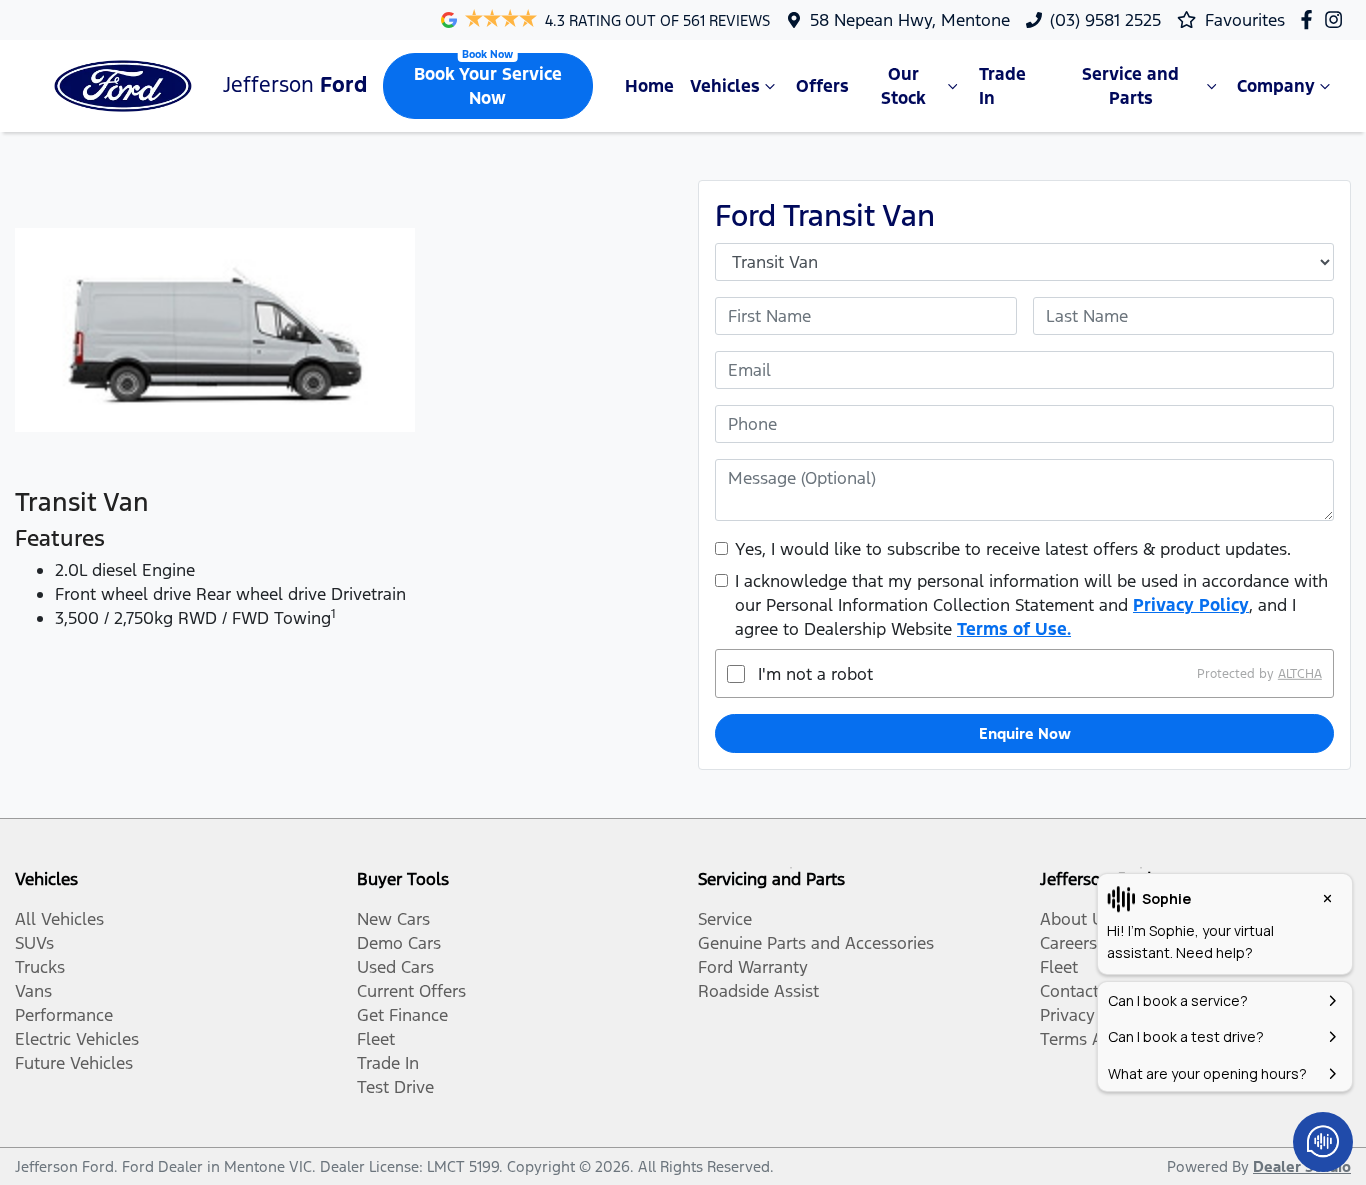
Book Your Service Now (488, 86)
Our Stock (903, 86)
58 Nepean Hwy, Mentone (910, 20)
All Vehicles (59, 919)
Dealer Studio (1302, 1166)
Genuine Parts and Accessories (816, 943)
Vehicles (725, 86)
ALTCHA (1300, 674)
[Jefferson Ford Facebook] (1310, 19)
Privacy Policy (1191, 605)
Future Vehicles (74, 1063)
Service (725, 919)
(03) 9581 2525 (1105, 20)
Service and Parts (1130, 86)
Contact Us (1082, 991)
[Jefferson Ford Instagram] (1337, 19)
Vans (33, 991)
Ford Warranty (753, 967)
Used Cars (395, 967)
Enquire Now (1025, 733)
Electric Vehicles (77, 1039)
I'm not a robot (815, 674)
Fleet (376, 1039)
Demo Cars (399, 943)
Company (1276, 86)
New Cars (393, 919)
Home (649, 86)
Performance (64, 1015)
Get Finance (402, 1015)
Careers (1068, 943)
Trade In (1002, 86)
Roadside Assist (758, 991)
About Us (1076, 919)
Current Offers (411, 991)
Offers (822, 86)
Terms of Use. (1014, 629)
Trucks (40, 967)
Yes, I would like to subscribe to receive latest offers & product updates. (1013, 549)
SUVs (34, 943)
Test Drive (395, 1087)
